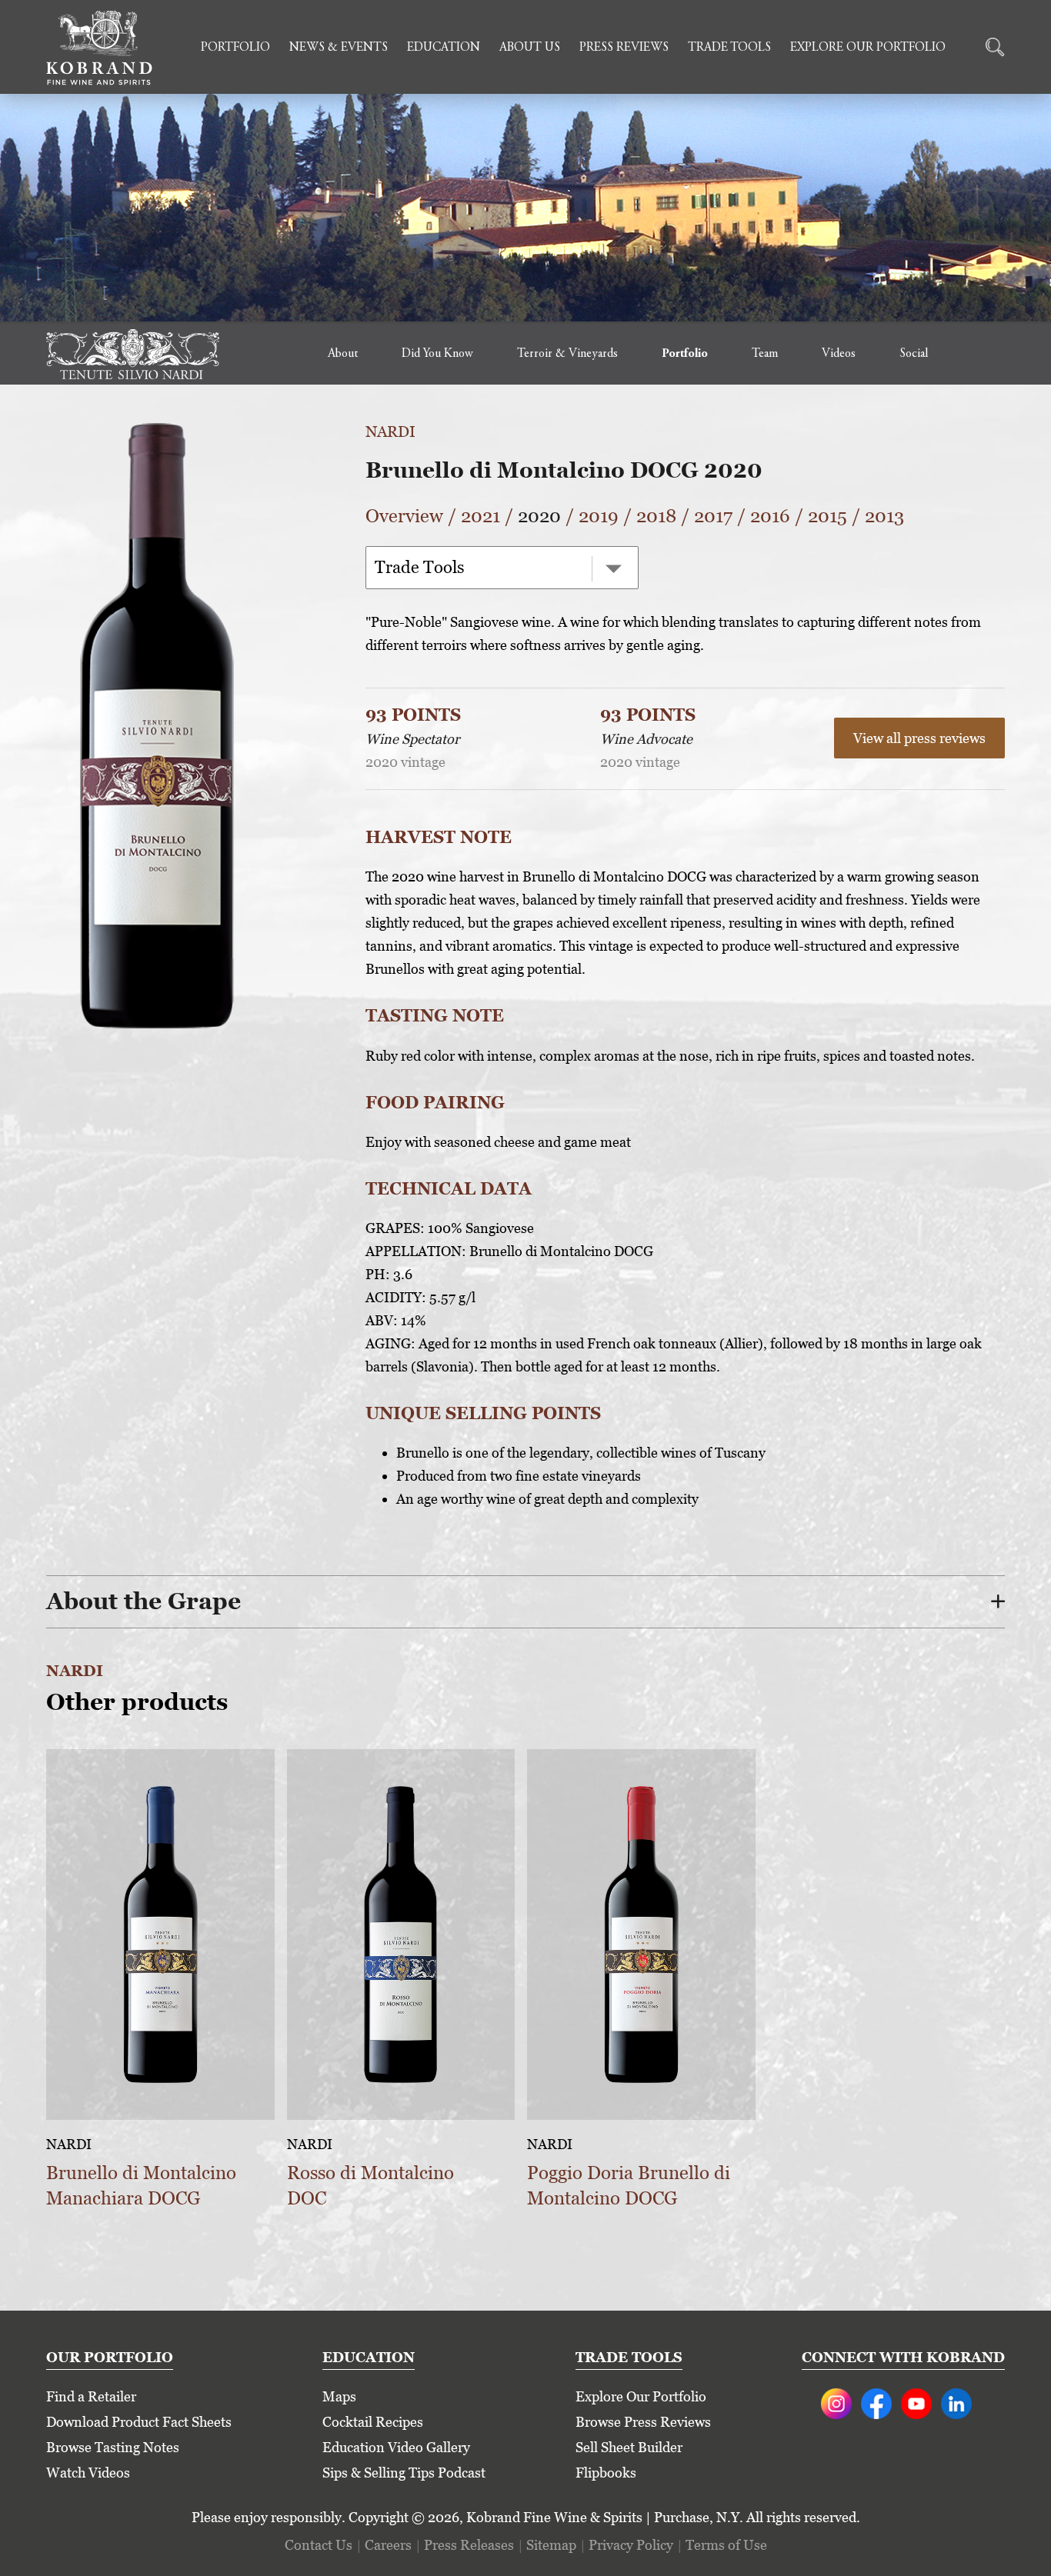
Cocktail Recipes (373, 2422)
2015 (827, 516)
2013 (884, 516)
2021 (480, 516)
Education (444, 48)
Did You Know (437, 354)
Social (914, 354)
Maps (339, 2396)
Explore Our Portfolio (868, 48)
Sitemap (551, 2545)
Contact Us (319, 2545)
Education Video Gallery (396, 2447)
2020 (539, 516)
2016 (770, 516)
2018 (656, 516)
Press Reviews (624, 48)
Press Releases (469, 2545)
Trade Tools (729, 48)
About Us (530, 48)
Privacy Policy (631, 2545)
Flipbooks (606, 2473)
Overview (404, 516)
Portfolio (235, 48)
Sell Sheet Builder (629, 2447)
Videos (839, 354)
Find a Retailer (91, 2396)
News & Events (339, 48)
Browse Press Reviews (643, 2422)
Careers (388, 2545)
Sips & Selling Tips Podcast (404, 2473)
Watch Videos (88, 2473)
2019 (599, 516)
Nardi (390, 432)
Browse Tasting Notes (113, 2447)
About (343, 354)
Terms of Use (726, 2545)
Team (765, 354)
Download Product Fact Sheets (139, 2422)
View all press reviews (919, 738)
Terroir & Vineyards (567, 354)
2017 (713, 516)
